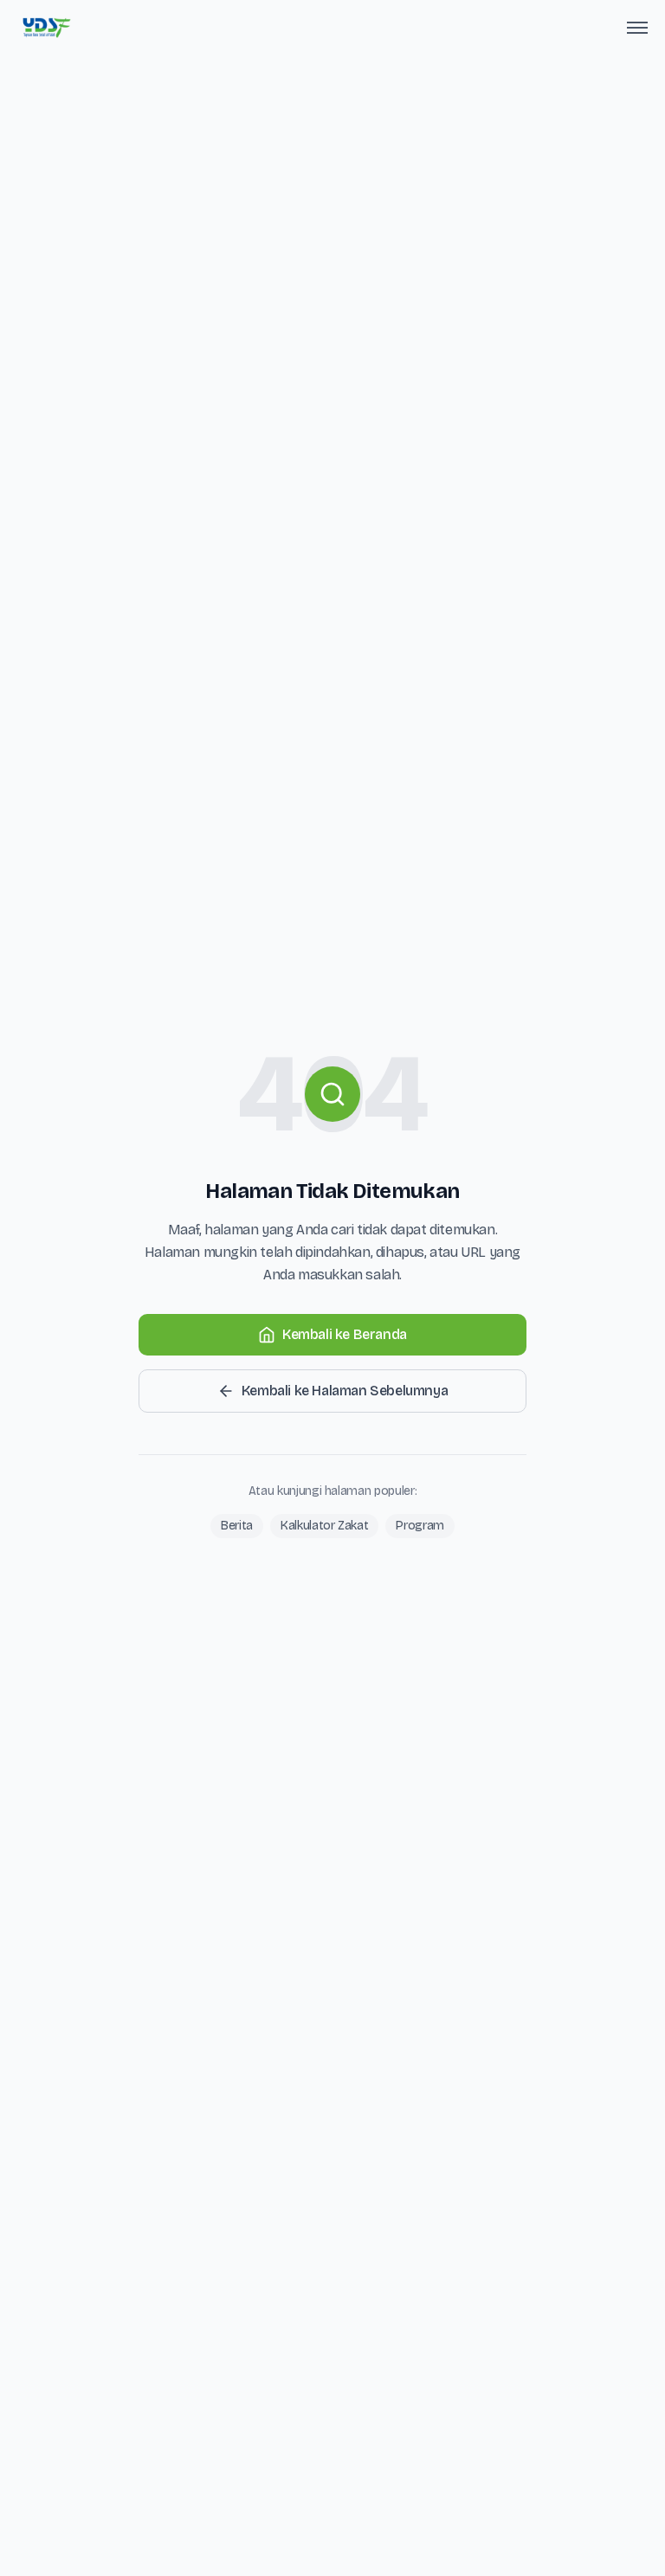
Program (420, 1526)
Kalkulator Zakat (324, 1526)
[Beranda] (46, 28)
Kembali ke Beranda (345, 1334)
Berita (237, 1526)
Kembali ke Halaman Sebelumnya (345, 1391)
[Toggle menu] (637, 28)
